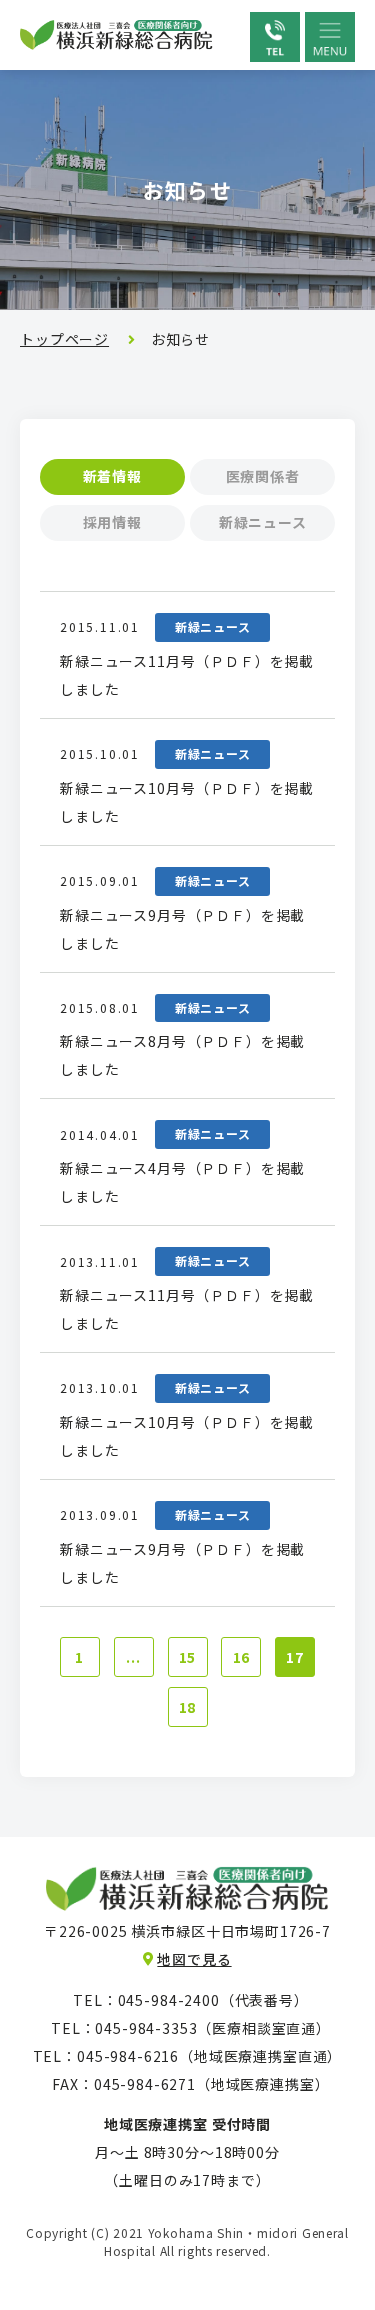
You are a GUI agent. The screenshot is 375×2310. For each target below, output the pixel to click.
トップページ (64, 339)
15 (188, 1657)
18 (188, 1707)
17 (295, 1657)
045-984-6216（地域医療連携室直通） (209, 2056)
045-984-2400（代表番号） (210, 2000)
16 (242, 1657)
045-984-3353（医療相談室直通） (209, 2028)
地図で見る (194, 1959)
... (133, 1657)
